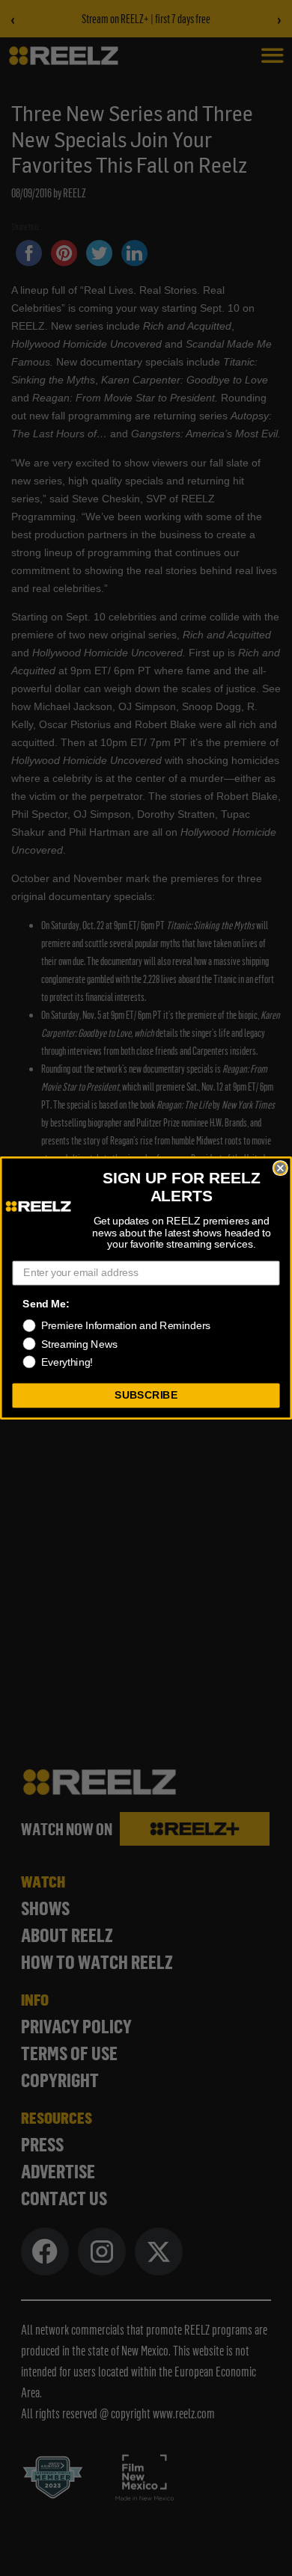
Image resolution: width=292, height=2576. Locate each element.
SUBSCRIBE (146, 1395)
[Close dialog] (280, 1168)
